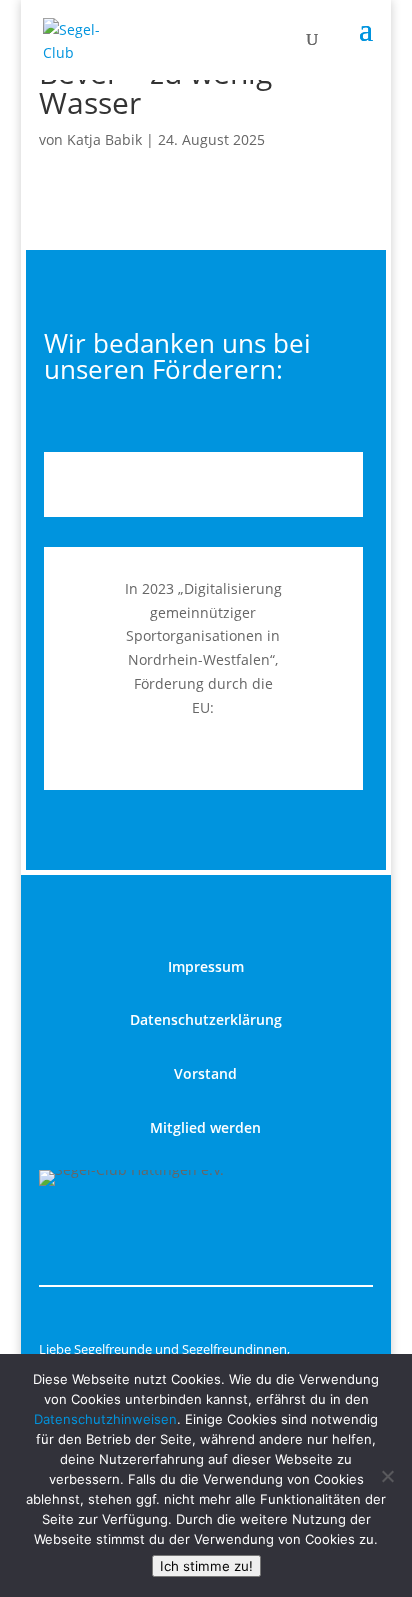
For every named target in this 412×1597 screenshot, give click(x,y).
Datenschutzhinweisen (105, 1419)
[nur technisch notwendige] (387, 1476)
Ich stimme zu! (206, 1566)
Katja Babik (104, 139)
